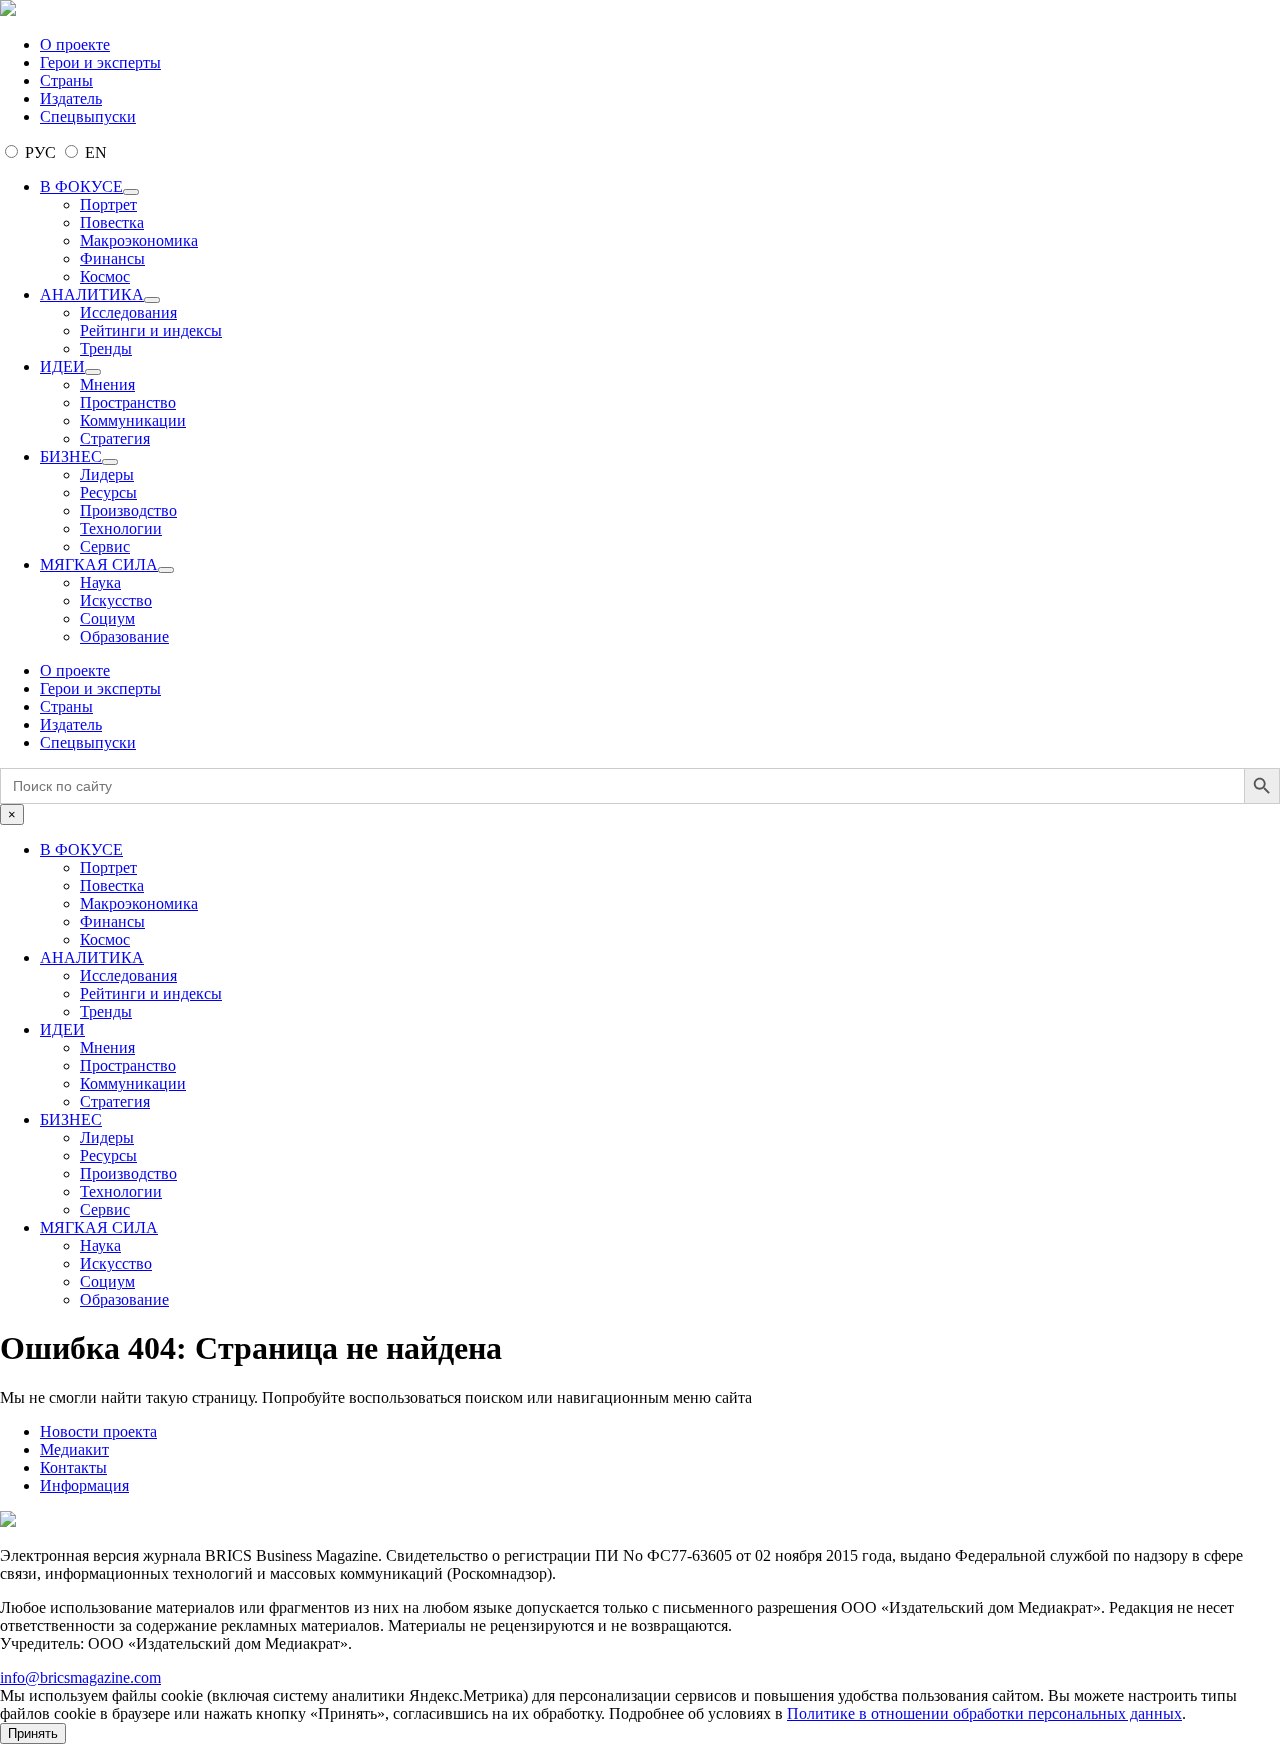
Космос (105, 276)
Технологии (121, 528)
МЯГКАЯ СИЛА (99, 564)
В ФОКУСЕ (81, 186)
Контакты (73, 1467)
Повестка (112, 222)
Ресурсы (108, 492)
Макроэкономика (139, 240)
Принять (33, 1733)
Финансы (112, 258)
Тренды (106, 348)
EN (94, 152)
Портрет (108, 204)
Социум (107, 618)
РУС (40, 152)
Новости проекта (98, 1431)
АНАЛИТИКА (92, 294)
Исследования (128, 312)
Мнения (107, 384)
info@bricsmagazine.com (80, 1677)
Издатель (71, 98)
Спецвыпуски (88, 116)
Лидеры (107, 474)
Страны (66, 80)
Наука (100, 582)
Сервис (105, 546)
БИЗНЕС (71, 456)
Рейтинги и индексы (151, 330)
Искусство (116, 600)
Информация (84, 1485)
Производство (128, 510)
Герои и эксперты (100, 62)
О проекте (75, 44)
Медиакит (74, 1449)
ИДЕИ (62, 366)
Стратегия (115, 438)
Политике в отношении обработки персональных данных (984, 1713)
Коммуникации (133, 420)
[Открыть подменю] (131, 192)
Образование (124, 636)
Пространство (128, 402)
